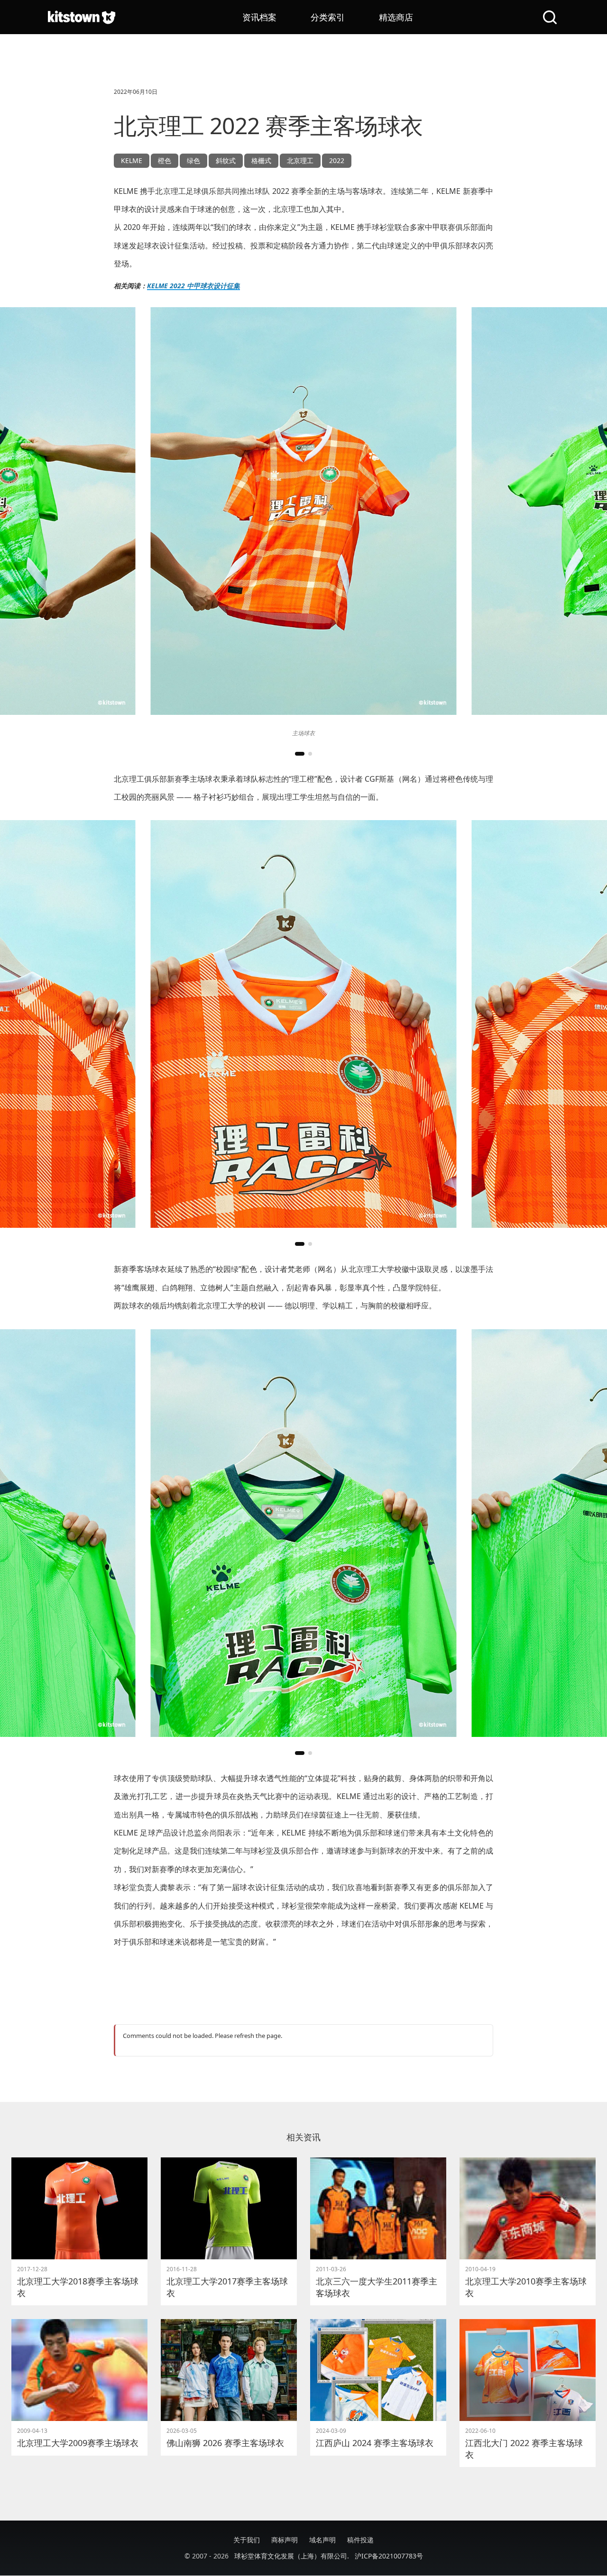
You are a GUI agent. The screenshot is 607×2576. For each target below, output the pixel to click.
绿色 (193, 160)
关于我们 (247, 2540)
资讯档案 (259, 17)
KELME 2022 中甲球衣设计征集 (193, 286)
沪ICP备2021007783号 (389, 2556)
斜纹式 (226, 160)
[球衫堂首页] (82, 17)
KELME (132, 160)
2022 (337, 160)
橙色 (165, 160)
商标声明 (285, 2540)
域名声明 (322, 2540)
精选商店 (396, 17)
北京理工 (300, 160)
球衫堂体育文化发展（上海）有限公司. (292, 2556)
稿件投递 (360, 2540)
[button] (300, 754)
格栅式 (261, 160)
